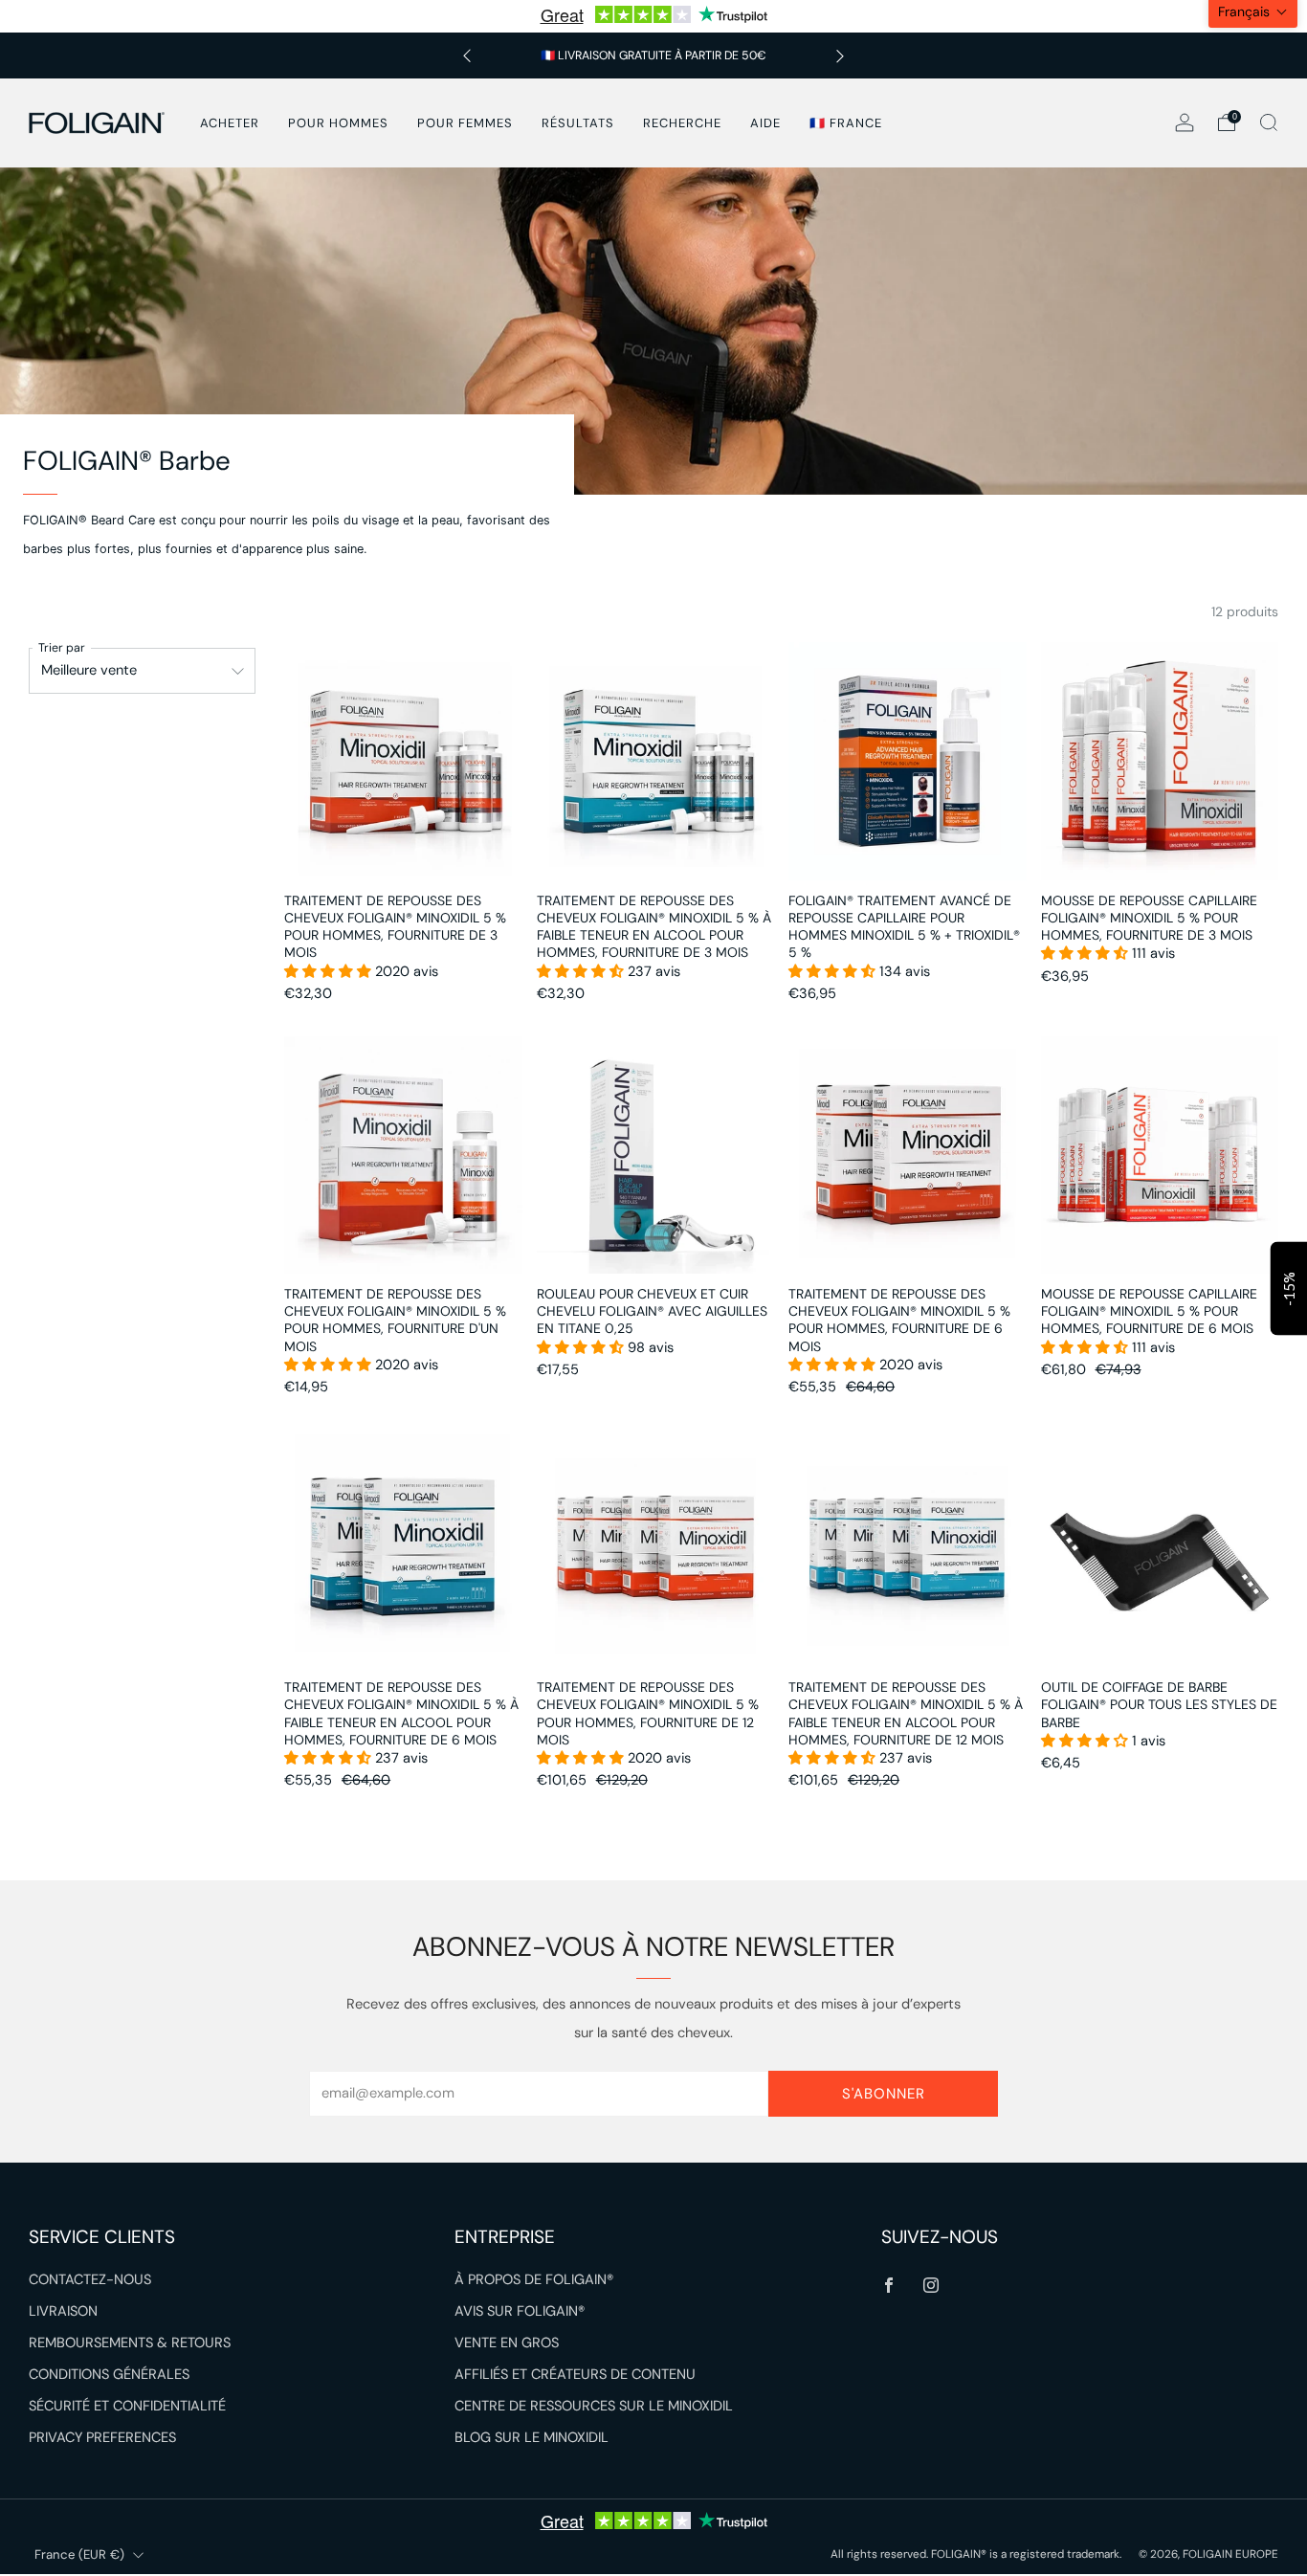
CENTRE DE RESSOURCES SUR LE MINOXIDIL (594, 2406)
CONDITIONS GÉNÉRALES (109, 2375)
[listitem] (653, 56)
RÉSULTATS (578, 123)
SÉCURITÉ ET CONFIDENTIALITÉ (127, 2406)
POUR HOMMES (338, 123)
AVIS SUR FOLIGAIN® (520, 2311)
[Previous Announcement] (467, 56)
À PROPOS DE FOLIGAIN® (534, 2280)
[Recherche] (1269, 122)
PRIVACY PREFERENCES (102, 2438)
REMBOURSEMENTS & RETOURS (130, 2343)
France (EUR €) (79, 2554)
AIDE (765, 123)
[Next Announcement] (840, 56)
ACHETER (230, 123)
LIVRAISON (63, 2311)
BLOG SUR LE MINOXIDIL (532, 2438)
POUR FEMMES (465, 123)
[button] (330, 972)
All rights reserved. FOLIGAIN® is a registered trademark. (977, 2554)
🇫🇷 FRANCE (846, 123)
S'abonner (884, 2094)
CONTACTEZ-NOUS (90, 2280)
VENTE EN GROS (507, 2343)
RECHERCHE (682, 123)
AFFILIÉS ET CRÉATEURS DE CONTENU (575, 2375)
